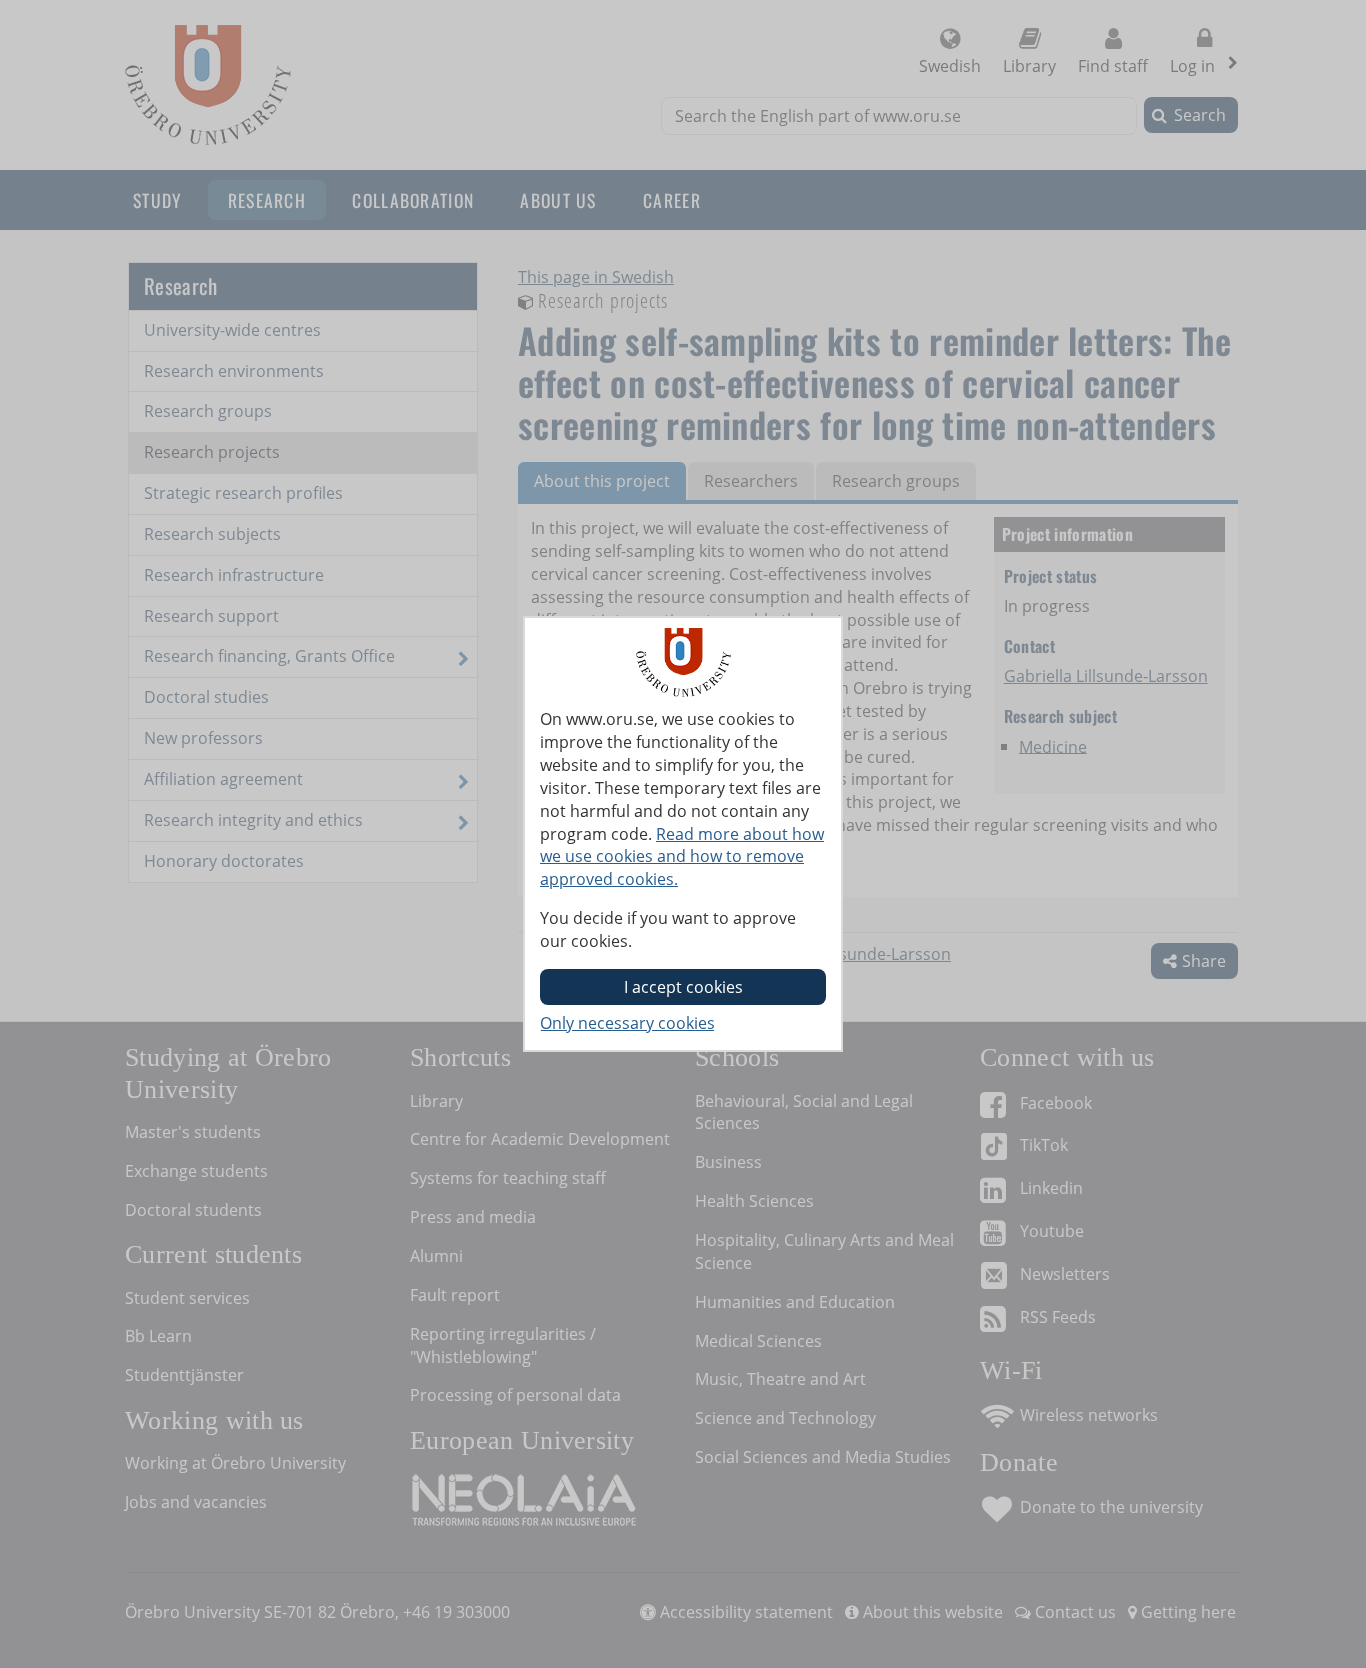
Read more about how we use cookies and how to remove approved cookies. (682, 857)
